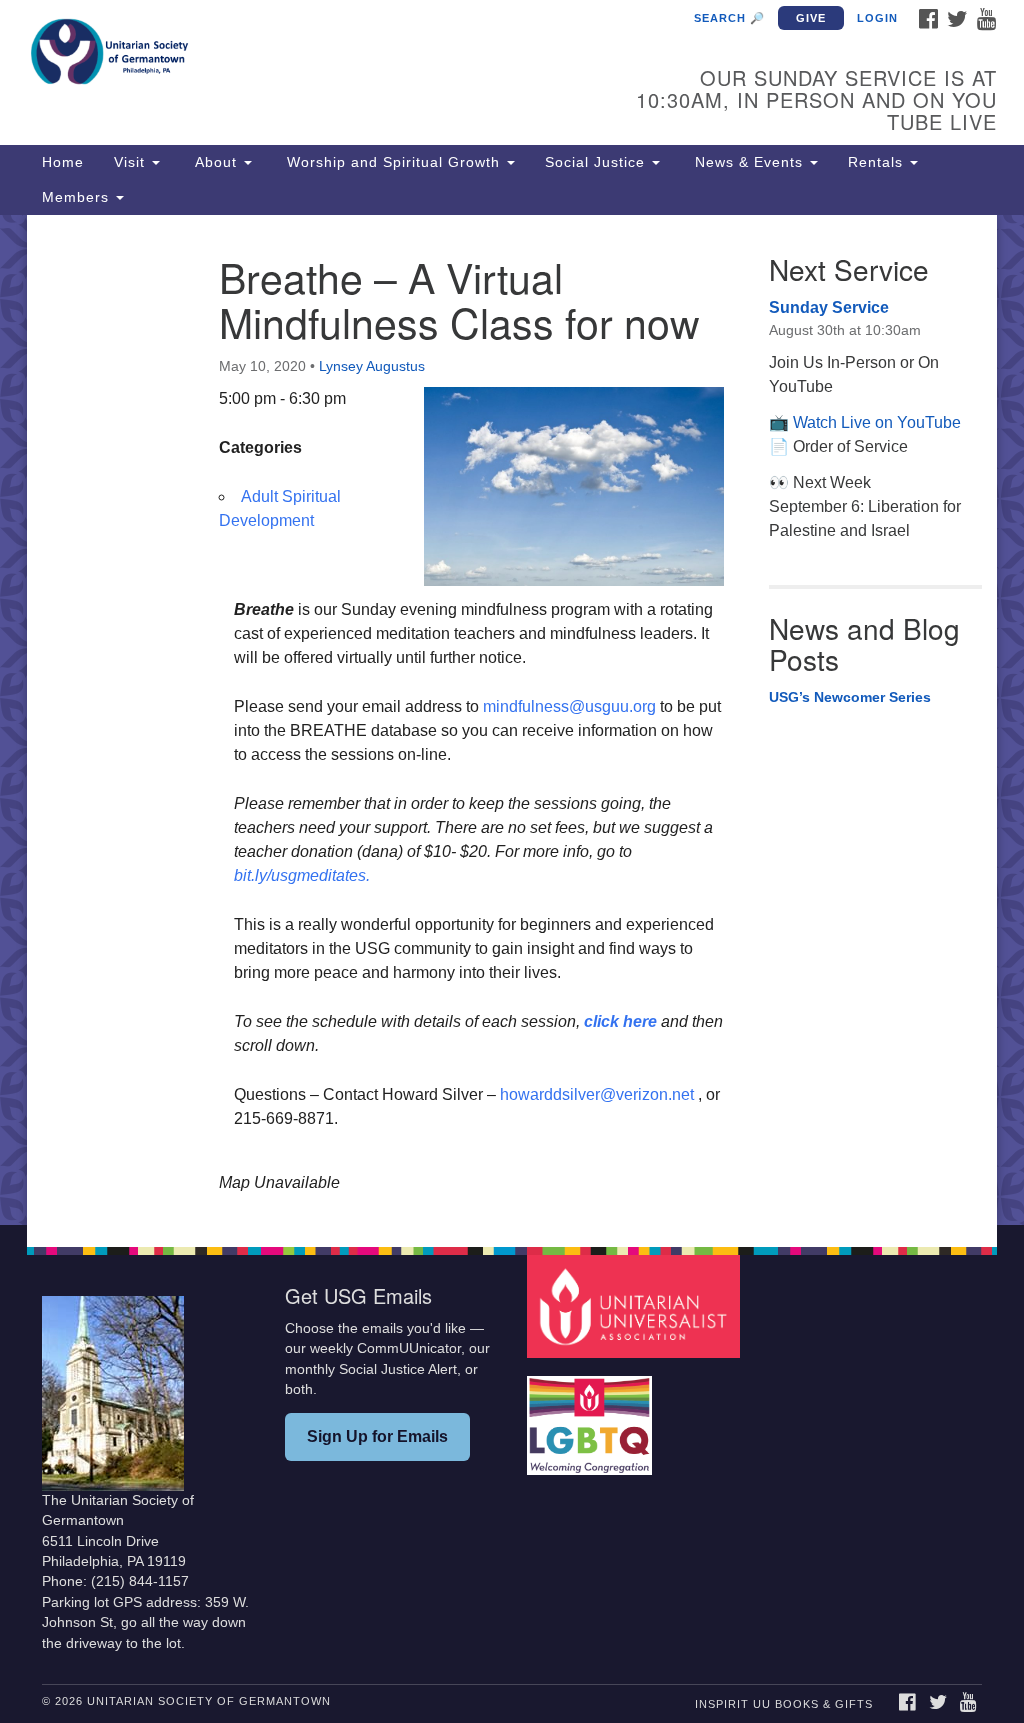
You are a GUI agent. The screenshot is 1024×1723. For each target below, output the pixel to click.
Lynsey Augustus (372, 366)
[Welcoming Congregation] (592, 1415)
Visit (132, 162)
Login (877, 18)
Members (78, 197)
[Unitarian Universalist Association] (635, 1305)
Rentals (878, 162)
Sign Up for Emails (377, 1436)
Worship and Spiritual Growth (393, 162)
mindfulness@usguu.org (569, 706)
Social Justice (597, 162)
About (216, 162)
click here (620, 1021)
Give (811, 18)
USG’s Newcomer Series (850, 697)
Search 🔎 (729, 18)
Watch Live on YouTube (877, 422)
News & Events (749, 162)
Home (63, 162)
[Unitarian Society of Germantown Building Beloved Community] (310, 55)
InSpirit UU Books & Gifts (784, 1704)
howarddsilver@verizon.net (597, 1094)
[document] (512, 720)
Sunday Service (829, 307)
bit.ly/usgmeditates (300, 875)
